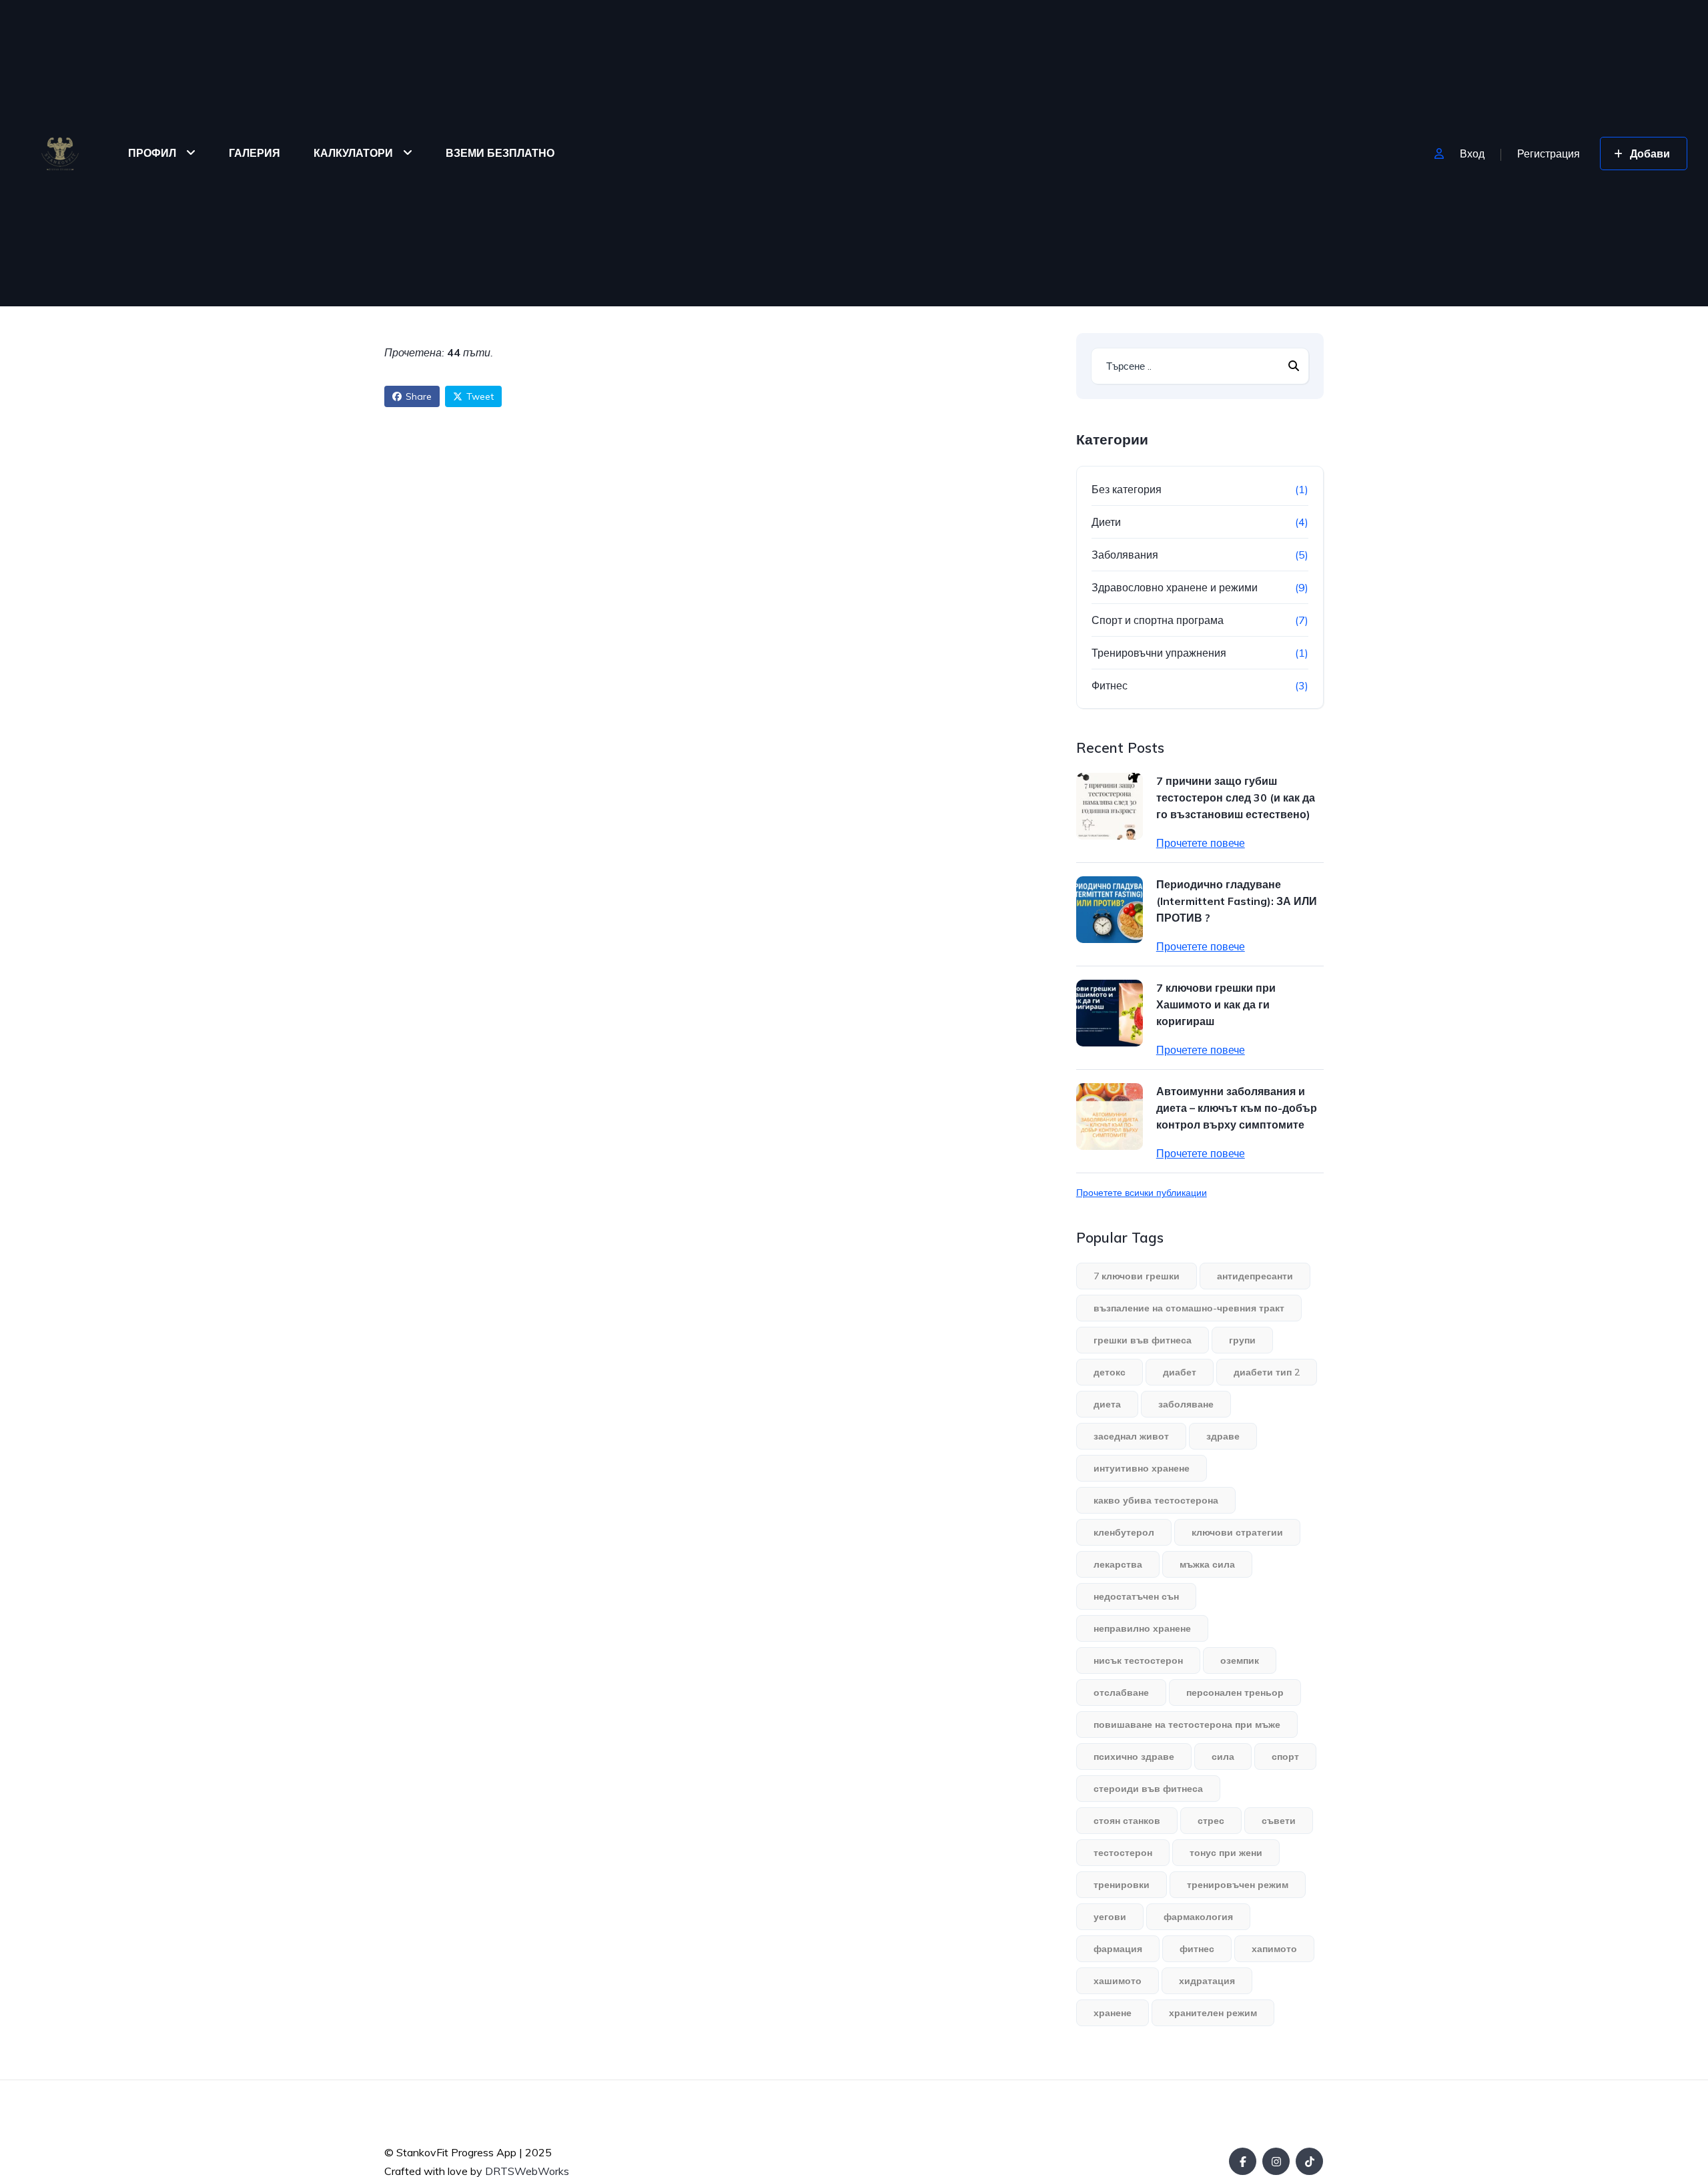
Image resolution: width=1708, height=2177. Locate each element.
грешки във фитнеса (1143, 1340)
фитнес (1197, 1949)
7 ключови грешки (1137, 1276)
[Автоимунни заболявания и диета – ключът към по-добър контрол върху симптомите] (1110, 1117)
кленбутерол (1124, 1532)
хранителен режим (1213, 2013)
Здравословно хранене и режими (1175, 587)
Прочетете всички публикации (1142, 1193)
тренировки (1122, 1885)
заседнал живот (1131, 1436)
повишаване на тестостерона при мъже (1187, 1725)
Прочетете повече (1201, 843)
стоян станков (1127, 1821)
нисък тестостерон (1138, 1660)
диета (1107, 1404)
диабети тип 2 (1267, 1372)
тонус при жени (1226, 1853)
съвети (1279, 1821)
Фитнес (1110, 685)
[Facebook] (1243, 2161)
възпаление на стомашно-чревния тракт (1189, 1308)
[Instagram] (1276, 2161)
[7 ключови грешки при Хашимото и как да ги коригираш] (1110, 1013)
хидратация (1207, 1981)
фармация (1118, 1949)
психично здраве (1134, 1757)
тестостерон (1123, 1853)
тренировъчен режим (1238, 1885)
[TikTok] (1309, 2161)
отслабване (1121, 1692)
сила (1223, 1757)
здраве (1223, 1436)
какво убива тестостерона (1156, 1500)
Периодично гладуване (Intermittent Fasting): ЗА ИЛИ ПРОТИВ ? (1237, 901)
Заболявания (1125, 555)
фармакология (1198, 1917)
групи (1242, 1340)
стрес (1211, 1821)
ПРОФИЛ (152, 153)
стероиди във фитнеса (1148, 1789)
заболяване (1186, 1404)
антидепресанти (1255, 1276)
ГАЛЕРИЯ (255, 153)
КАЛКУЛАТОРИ (353, 153)
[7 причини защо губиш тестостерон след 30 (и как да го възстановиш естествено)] (1110, 806)
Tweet (480, 396)
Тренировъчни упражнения (1159, 653)
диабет (1180, 1372)
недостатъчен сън (1136, 1596)
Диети (1106, 522)
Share (419, 396)
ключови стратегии (1237, 1532)
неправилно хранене (1142, 1628)
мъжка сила (1207, 1564)
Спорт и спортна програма (1158, 620)
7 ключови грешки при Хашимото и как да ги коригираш (1216, 1004)
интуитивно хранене (1142, 1468)
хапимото (1274, 1949)
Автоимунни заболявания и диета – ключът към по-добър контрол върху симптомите (1237, 1108)
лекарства (1118, 1564)
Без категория (1127, 489)
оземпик (1240, 1660)
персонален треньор (1235, 1692)
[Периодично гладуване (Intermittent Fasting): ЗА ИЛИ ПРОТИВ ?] (1110, 910)
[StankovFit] (60, 153)
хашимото (1118, 1981)
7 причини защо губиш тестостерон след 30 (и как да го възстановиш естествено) (1236, 798)
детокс (1110, 1372)
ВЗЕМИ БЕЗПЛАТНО (500, 153)
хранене (1113, 2013)
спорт (1285, 1757)
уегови (1110, 1917)
